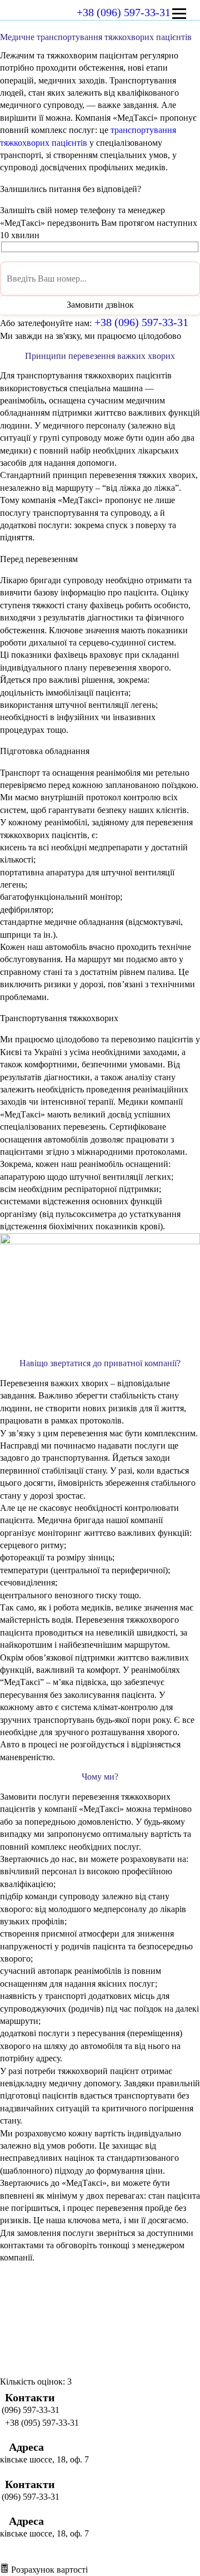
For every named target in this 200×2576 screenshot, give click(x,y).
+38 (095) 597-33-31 (25, 2423)
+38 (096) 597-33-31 (124, 12)
